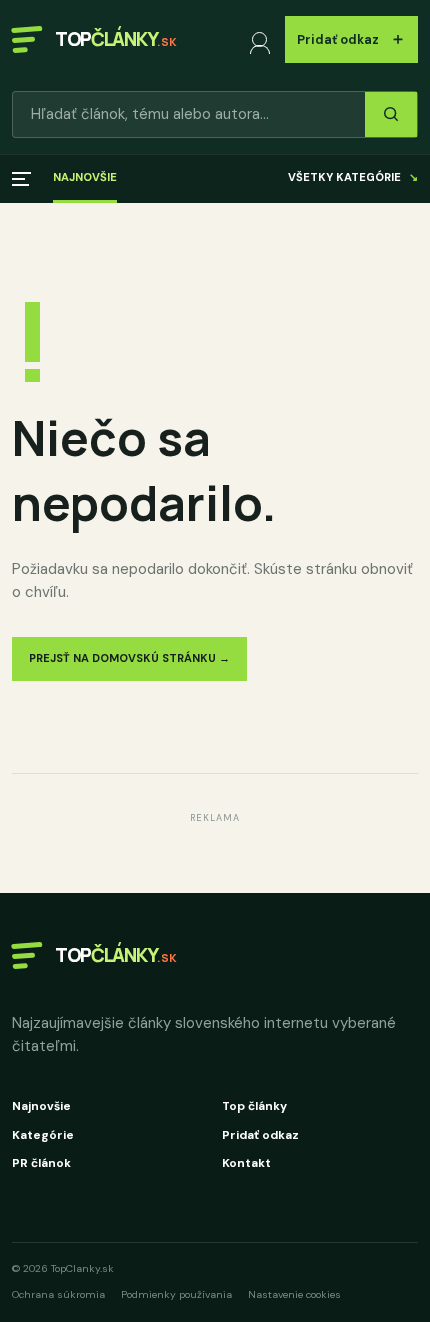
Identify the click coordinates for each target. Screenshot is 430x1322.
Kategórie (43, 1135)
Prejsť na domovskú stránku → (129, 658)
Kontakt (246, 1163)
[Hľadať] (391, 114)
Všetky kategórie (353, 177)
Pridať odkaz (351, 38)
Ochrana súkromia (58, 1294)
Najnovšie (85, 177)
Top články (254, 1106)
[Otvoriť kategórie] (21, 179)
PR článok (41, 1163)
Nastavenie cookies (294, 1294)
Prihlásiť (263, 39)
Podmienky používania (176, 1294)
